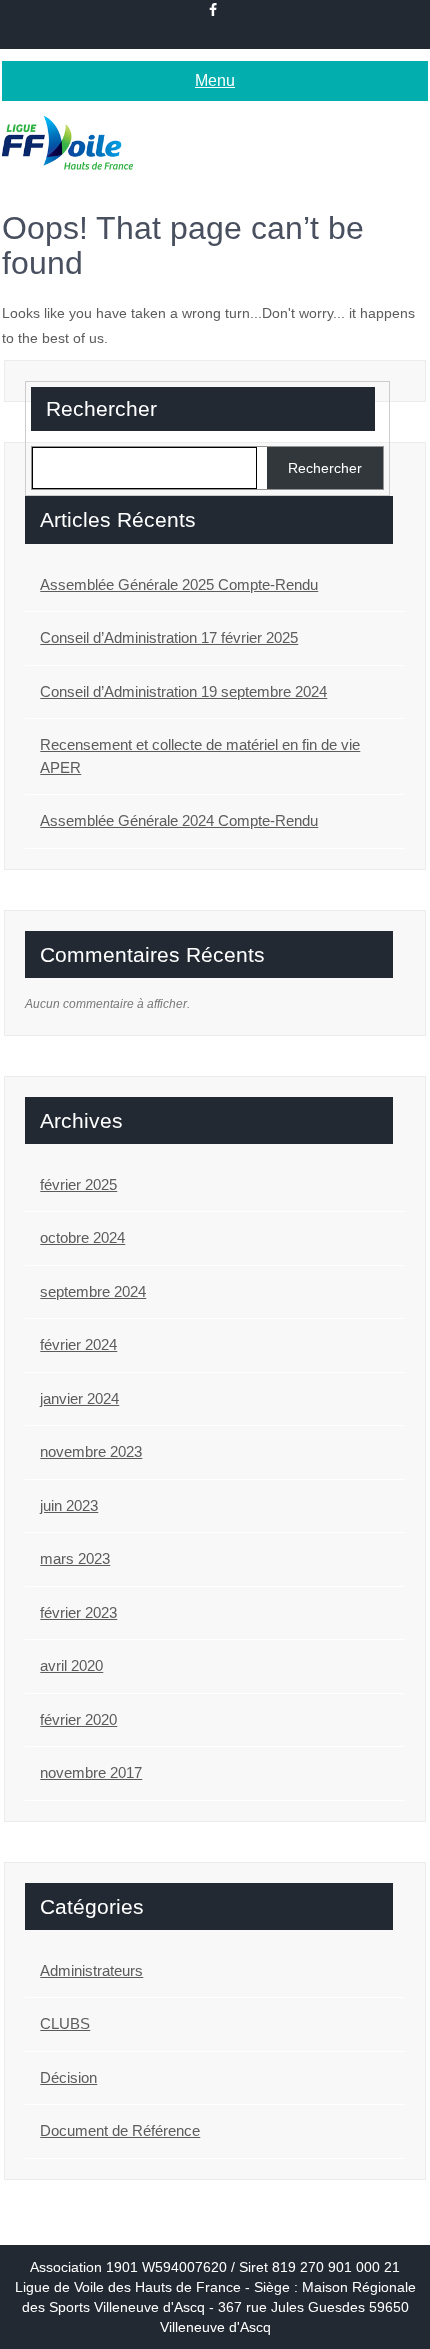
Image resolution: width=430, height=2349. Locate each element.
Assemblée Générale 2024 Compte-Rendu (179, 820)
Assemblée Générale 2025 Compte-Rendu (179, 584)
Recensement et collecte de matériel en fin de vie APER (200, 756)
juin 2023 (69, 1505)
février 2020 (78, 1719)
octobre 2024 (82, 1237)
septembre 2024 (93, 1291)
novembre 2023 (91, 1451)
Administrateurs (91, 1970)
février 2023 (78, 1612)
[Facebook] (213, 10)
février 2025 (78, 1184)
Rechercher (101, 408)
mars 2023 (75, 1558)
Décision (68, 2077)
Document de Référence (120, 2130)
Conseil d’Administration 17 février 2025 (169, 637)
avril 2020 (71, 1665)
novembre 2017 (91, 1772)
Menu (215, 80)
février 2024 (78, 1344)
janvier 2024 (79, 1398)
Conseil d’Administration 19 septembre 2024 (183, 691)
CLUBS (65, 2023)
